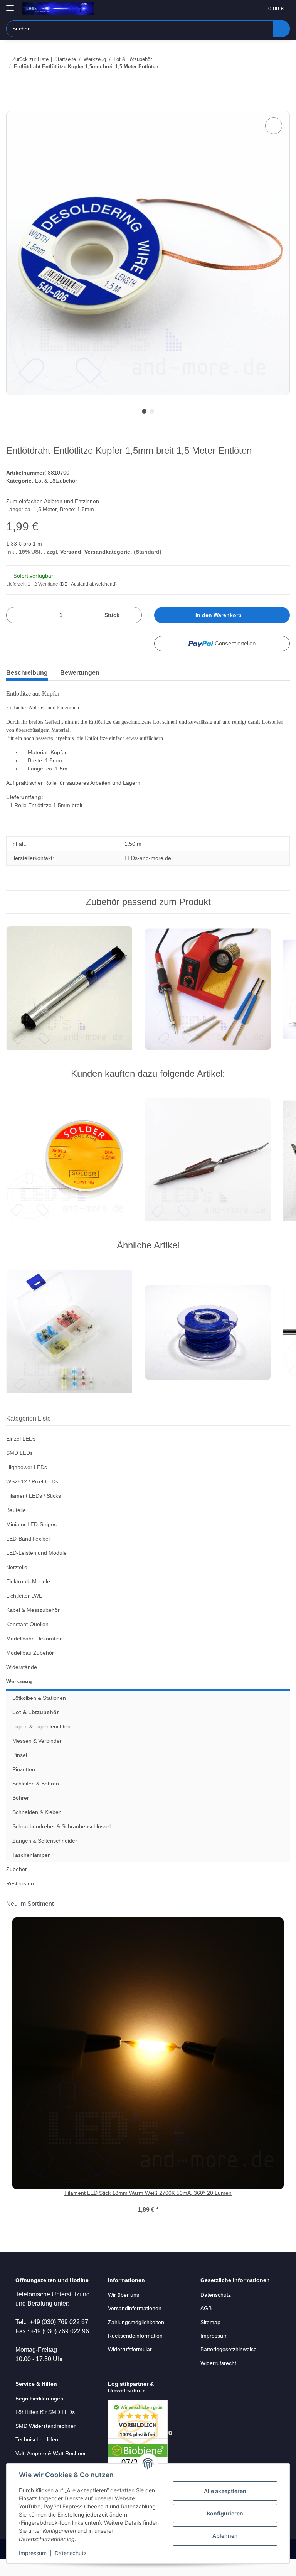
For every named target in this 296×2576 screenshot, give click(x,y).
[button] (220, 8)
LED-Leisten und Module (38, 1569)
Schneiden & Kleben (39, 1829)
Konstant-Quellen (29, 1641)
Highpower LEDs (27, 1484)
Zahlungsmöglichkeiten (138, 2338)
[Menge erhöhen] (133, 628)
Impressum (33, 2553)
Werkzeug (19, 1698)
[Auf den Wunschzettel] (274, 126)
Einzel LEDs (21, 1455)
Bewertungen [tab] (85, 685)
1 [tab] (144, 412)
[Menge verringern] (15, 628)
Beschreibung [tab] (29, 685)
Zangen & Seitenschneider (46, 1857)
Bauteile (17, 1526)
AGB (206, 2325)
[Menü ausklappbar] (10, 5)
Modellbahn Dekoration (37, 1655)
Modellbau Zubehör (32, 1669)
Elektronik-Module (30, 1598)
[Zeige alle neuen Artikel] (287, 1920)
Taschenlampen (33, 1871)
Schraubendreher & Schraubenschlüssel (65, 1843)
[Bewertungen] (148, 2217)
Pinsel (20, 1771)
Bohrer (21, 1814)
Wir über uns (125, 2311)
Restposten (21, 1900)
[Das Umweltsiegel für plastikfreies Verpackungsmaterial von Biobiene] (140, 2450)
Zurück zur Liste (30, 59)
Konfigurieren (225, 2513)
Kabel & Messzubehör (34, 1626)
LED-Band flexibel (29, 1555)
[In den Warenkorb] (12, 107)
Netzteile (18, 1584)
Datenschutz (71, 2553)
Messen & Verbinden (39, 1757)
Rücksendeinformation (137, 2352)
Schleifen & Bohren (37, 1800)
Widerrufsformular (132, 2366)
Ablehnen (225, 2536)
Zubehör (17, 1886)
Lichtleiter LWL (25, 1612)
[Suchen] (281, 29)
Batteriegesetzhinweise (230, 2366)
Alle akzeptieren (225, 2491)
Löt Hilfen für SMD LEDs (46, 2430)
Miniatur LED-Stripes (33, 1541)
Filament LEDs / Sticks (34, 1512)
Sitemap (211, 2338)
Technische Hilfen (39, 2457)
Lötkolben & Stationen (41, 1714)
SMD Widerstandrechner (47, 2443)
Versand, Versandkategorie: (97, 564)
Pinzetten (24, 1786)
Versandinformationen (137, 2325)
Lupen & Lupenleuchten (43, 1743)
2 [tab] (152, 412)
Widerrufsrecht (220, 2379)
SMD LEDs (19, 1469)
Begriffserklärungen (41, 2416)
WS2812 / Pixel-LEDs (32, 1498)
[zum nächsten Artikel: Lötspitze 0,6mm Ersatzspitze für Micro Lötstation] (282, 82)
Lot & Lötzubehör (57, 492)
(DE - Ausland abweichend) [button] (90, 597)
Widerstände (23, 1683)
